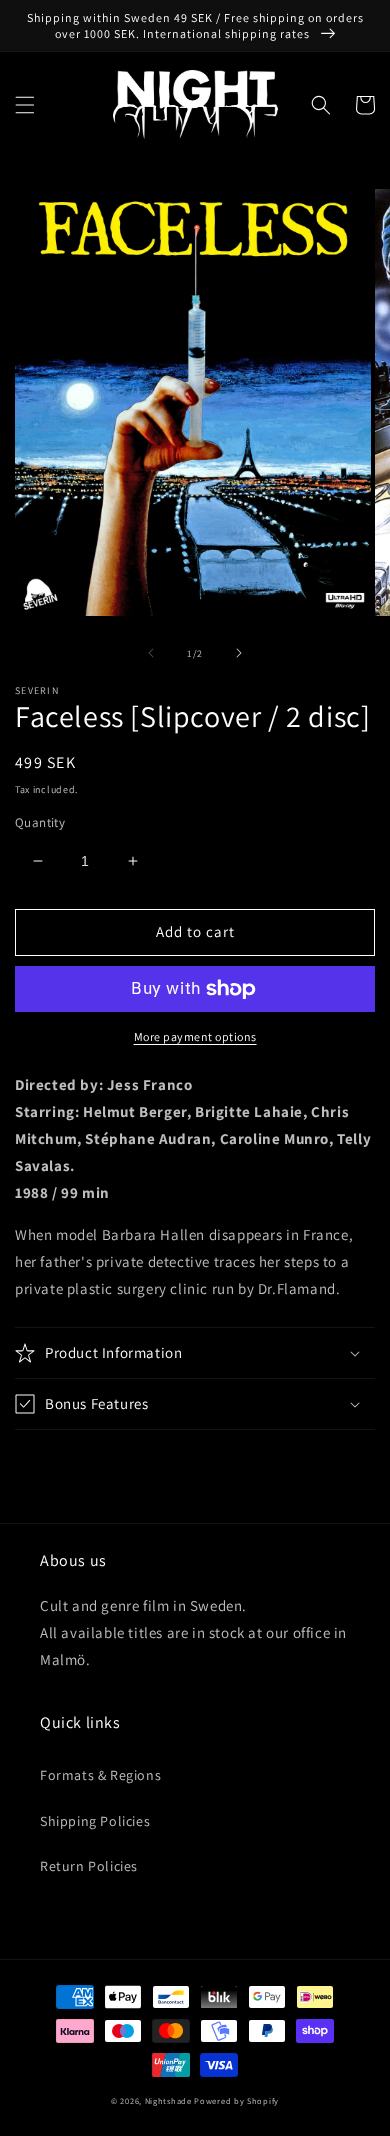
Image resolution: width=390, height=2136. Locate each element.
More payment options (195, 1036)
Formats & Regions (100, 1775)
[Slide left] (151, 653)
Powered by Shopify (236, 2100)
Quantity (40, 822)
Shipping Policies (95, 1821)
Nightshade (168, 2100)
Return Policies (89, 1866)
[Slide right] (239, 653)
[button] (25, 105)
